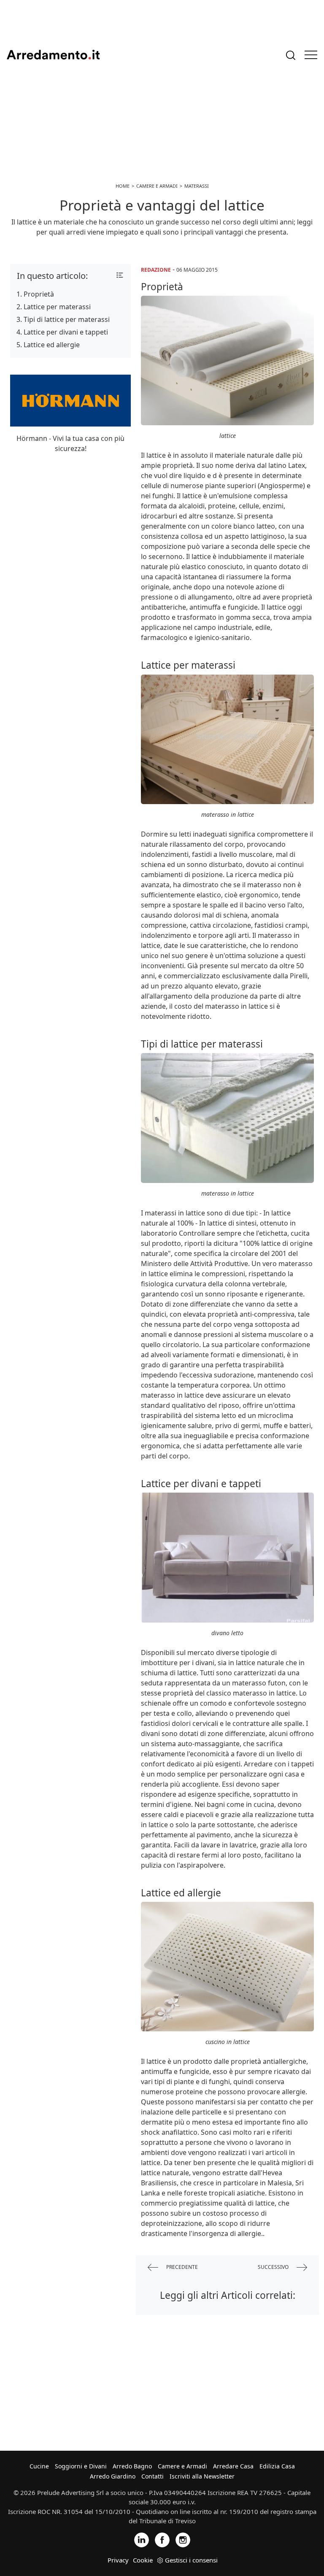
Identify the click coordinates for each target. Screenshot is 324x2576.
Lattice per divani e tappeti (66, 332)
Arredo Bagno (132, 2466)
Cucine (39, 2466)
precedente (181, 2267)
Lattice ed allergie (52, 345)
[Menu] (311, 55)
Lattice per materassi (57, 307)
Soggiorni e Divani (81, 2466)
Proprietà (39, 294)
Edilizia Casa (277, 2466)
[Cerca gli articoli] (291, 55)
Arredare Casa (233, 2466)
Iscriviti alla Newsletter (202, 2476)
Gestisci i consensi (191, 2560)
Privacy (118, 2560)
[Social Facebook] (162, 2539)
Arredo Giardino (113, 2476)
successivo (274, 2267)
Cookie (143, 2560)
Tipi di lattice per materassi (67, 319)
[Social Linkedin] (142, 2539)
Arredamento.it (53, 55)
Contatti (153, 2476)
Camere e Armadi (182, 2466)
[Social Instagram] (183, 2539)
